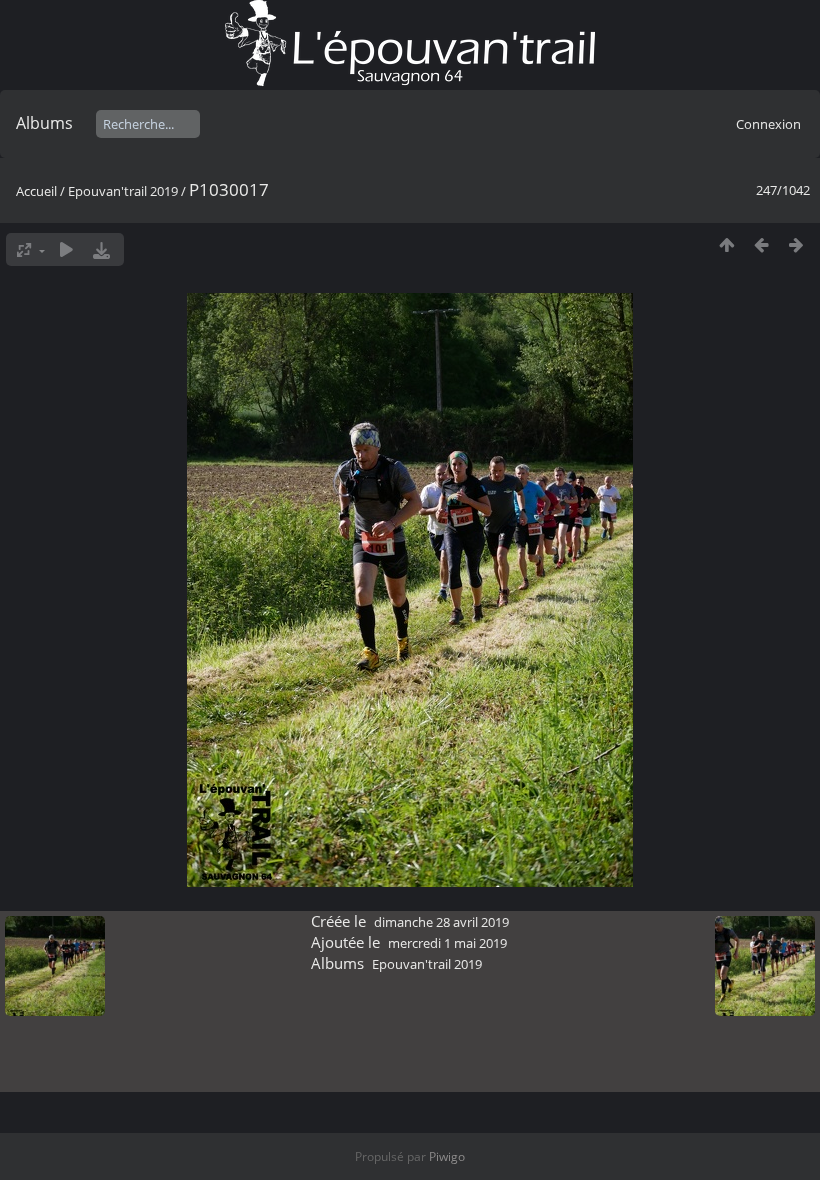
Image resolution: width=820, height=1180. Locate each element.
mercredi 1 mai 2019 (447, 943)
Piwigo (447, 1156)
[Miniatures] (726, 244)
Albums (44, 123)
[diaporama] (66, 249)
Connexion (768, 124)
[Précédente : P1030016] (761, 244)
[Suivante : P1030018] (796, 244)
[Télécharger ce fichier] (101, 249)
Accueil (36, 191)
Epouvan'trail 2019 (123, 191)
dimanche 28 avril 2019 (441, 922)
